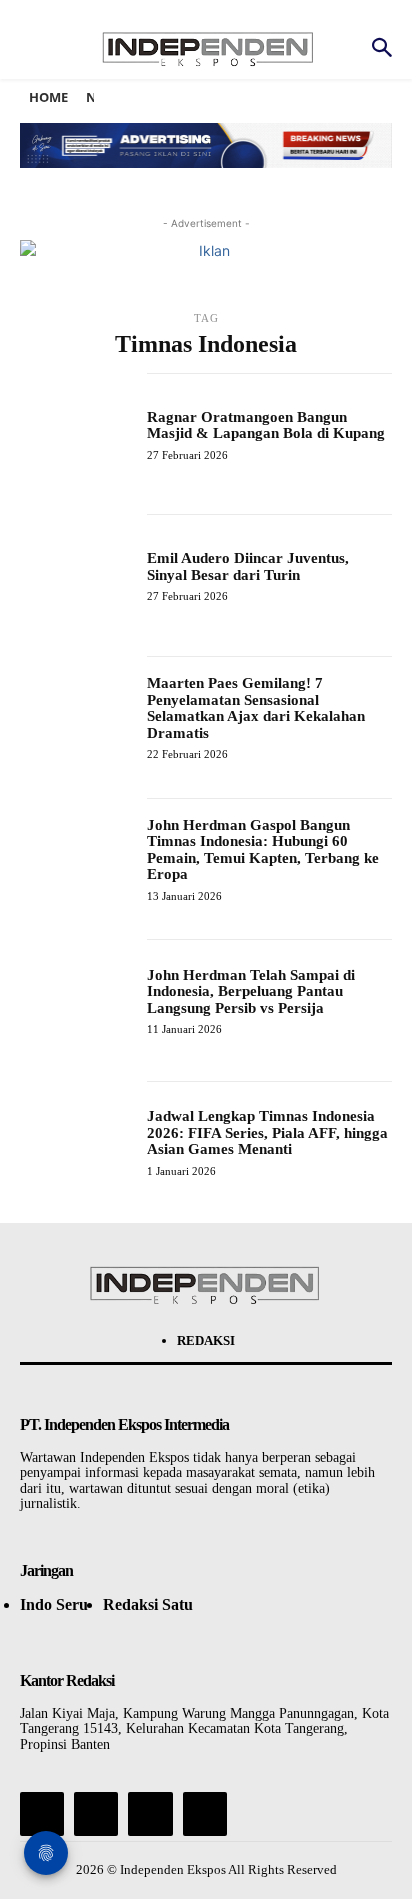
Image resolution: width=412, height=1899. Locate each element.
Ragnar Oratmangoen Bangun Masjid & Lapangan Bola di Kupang (266, 425)
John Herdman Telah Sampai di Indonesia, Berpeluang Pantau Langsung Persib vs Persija (251, 991)
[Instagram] (96, 1814)
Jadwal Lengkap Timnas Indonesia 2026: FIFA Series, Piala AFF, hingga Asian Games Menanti (267, 1132)
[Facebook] (42, 1814)
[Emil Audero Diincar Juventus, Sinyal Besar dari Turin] (76, 570)
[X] (150, 1814)
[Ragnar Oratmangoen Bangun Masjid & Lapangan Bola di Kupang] (76, 429)
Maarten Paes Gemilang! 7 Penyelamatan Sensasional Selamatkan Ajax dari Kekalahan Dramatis (256, 708)
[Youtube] (205, 1814)
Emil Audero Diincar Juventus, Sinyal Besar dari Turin (248, 566)
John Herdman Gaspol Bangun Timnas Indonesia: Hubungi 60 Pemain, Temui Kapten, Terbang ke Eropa (263, 850)
